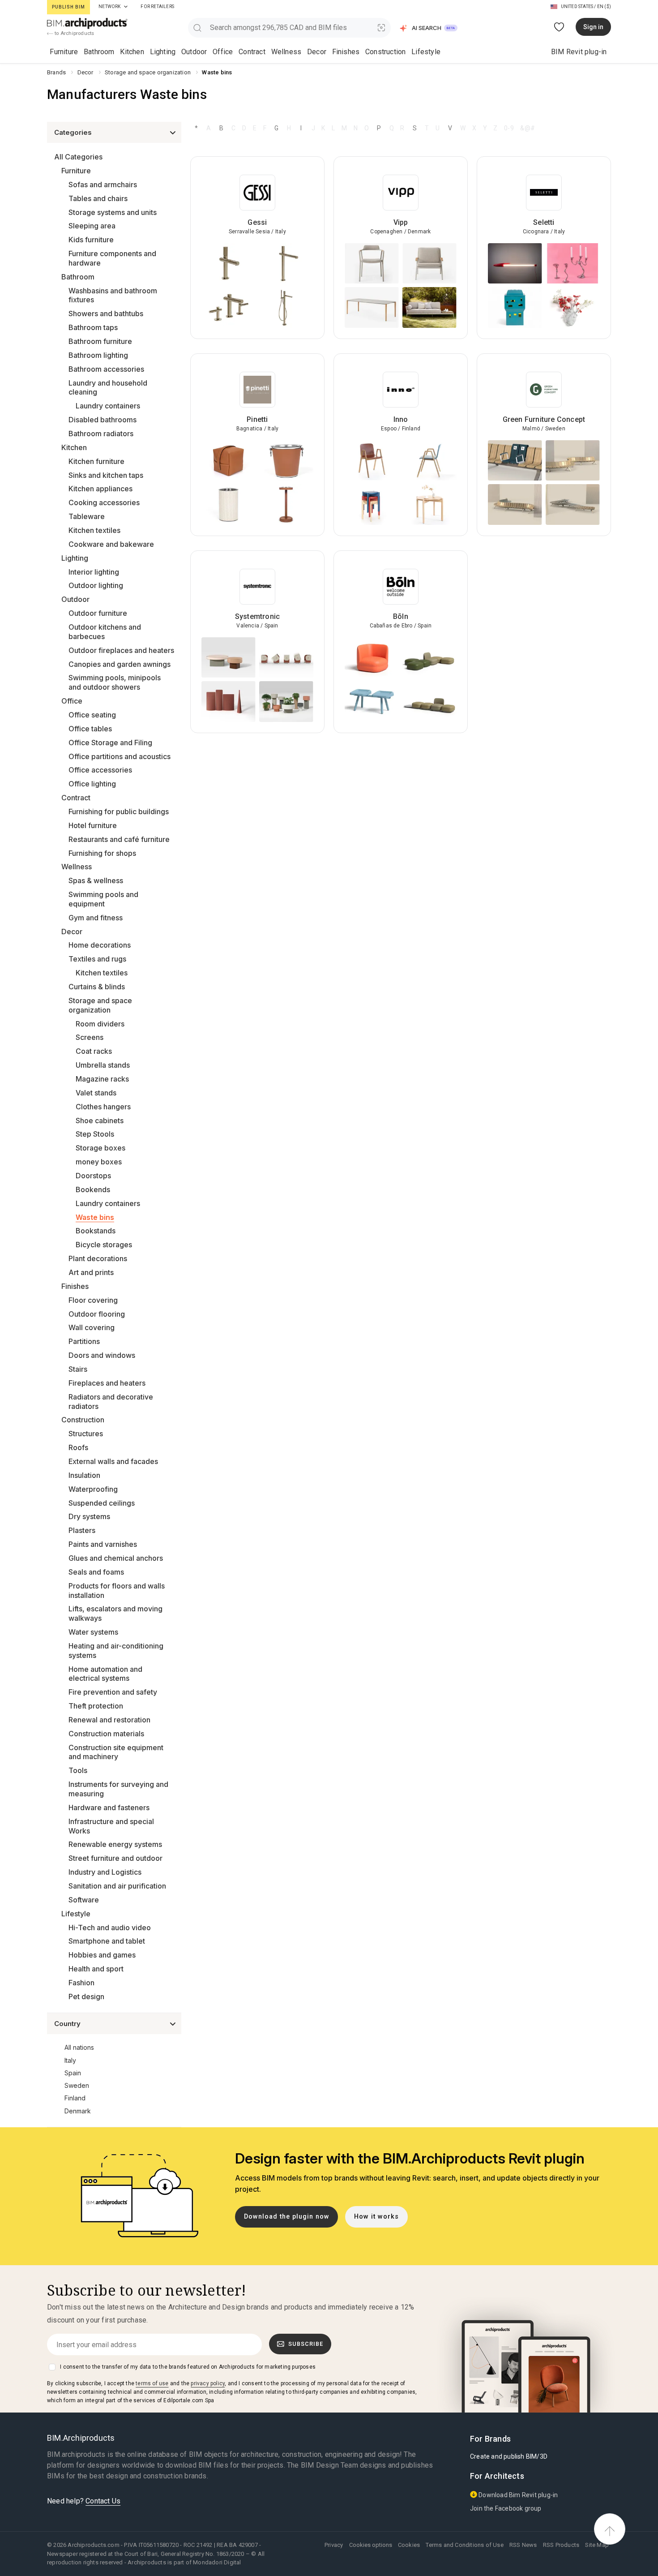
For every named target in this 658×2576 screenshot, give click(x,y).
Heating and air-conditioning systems (116, 1651)
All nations (79, 2047)
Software (84, 1900)
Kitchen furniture (96, 461)
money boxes (99, 1162)
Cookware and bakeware (111, 544)
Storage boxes (100, 1148)
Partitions (84, 1341)
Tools (78, 1770)
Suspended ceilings (102, 1503)
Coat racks (94, 1051)
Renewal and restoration (109, 1720)
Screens (90, 1037)
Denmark (78, 2111)
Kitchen (132, 52)
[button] (429, 28)
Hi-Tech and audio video (110, 1928)
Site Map (597, 2545)
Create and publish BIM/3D (509, 2456)
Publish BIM (68, 7)
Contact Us (103, 2501)
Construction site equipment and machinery (116, 1752)
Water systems (93, 1632)
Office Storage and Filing (110, 743)
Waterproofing (93, 1489)
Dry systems (89, 1516)
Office (223, 52)
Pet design (86, 1996)
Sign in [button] (593, 27)
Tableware (87, 516)
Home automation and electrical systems (105, 1674)
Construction (385, 52)
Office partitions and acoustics (120, 756)
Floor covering (93, 1300)
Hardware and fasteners (109, 1807)
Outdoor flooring (97, 1314)
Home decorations (100, 945)
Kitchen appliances (100, 489)
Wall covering (92, 1327)
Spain (73, 2073)
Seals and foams (96, 1572)
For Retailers (157, 6)
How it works (376, 2217)
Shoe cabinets (100, 1121)
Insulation (84, 1475)
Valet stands (96, 1093)
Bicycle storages (104, 1245)
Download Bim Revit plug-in (517, 2495)
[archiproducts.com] (87, 23)
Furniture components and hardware (112, 258)
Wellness (286, 52)
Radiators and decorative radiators (111, 1402)
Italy (70, 2060)
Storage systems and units (113, 212)
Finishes (346, 52)
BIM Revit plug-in (579, 52)
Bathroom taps (93, 327)
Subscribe (306, 2344)
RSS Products (561, 2545)
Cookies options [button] (371, 2545)
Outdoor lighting (96, 585)
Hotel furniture (93, 825)
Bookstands (96, 1231)
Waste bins (95, 1217)
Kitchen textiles (94, 530)
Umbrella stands (103, 1065)
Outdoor (194, 52)
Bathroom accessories (106, 369)
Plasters (82, 1530)
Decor (317, 52)
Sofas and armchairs (103, 185)
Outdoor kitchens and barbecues (105, 632)
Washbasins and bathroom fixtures (113, 295)
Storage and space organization (100, 1005)
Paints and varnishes (103, 1544)
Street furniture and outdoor (115, 1858)
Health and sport (96, 1969)
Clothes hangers (103, 1107)
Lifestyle (426, 52)
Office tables (90, 729)
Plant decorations (98, 1258)
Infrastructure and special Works (111, 1826)
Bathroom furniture (100, 341)
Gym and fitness (96, 918)
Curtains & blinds (97, 987)
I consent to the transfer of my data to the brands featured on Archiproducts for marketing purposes (188, 2367)
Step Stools (95, 1134)
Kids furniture (91, 240)
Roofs (78, 1447)
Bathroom (99, 52)
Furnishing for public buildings (119, 811)
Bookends (93, 1189)
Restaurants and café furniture (119, 839)
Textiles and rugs (97, 959)
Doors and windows (102, 1355)
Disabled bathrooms (103, 420)
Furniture (64, 52)
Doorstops (93, 1176)
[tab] (126, 7)
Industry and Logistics (105, 1872)
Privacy (334, 2545)
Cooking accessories (104, 502)
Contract (252, 52)
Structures (86, 1434)
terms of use (152, 2383)
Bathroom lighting (98, 355)
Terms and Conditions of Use (464, 2545)
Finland (75, 2098)
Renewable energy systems (115, 1844)
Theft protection (96, 1706)
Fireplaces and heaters (107, 1383)
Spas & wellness (96, 880)
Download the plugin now (287, 2217)
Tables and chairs (98, 198)
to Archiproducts (74, 33)
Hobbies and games (102, 1955)
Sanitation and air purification (117, 1886)
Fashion (81, 1983)
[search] (197, 28)
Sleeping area (92, 226)
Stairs (78, 1369)
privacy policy (208, 2383)
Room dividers (100, 1024)
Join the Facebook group (506, 2508)
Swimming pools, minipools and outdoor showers (115, 682)
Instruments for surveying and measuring (118, 1789)
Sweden (77, 2085)
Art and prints (91, 1272)
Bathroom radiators (101, 434)
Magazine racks (102, 1079)
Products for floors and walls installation (117, 1591)
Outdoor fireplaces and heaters (121, 650)
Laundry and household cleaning (108, 388)
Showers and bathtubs (106, 313)
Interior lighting (94, 572)
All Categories (78, 157)
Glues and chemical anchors (116, 1558)
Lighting (163, 52)
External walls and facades (113, 1461)
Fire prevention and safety (113, 1692)
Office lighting (92, 784)
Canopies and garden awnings (120, 664)
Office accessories (100, 770)
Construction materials (106, 1734)
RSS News (523, 2545)
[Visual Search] (382, 28)
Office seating (92, 715)
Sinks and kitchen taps (106, 475)
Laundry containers (108, 406)
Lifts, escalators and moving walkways (115, 1613)
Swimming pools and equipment (103, 899)
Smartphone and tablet (107, 1941)
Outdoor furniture (98, 613)
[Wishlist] (559, 27)
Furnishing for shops (102, 853)
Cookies (409, 2545)
